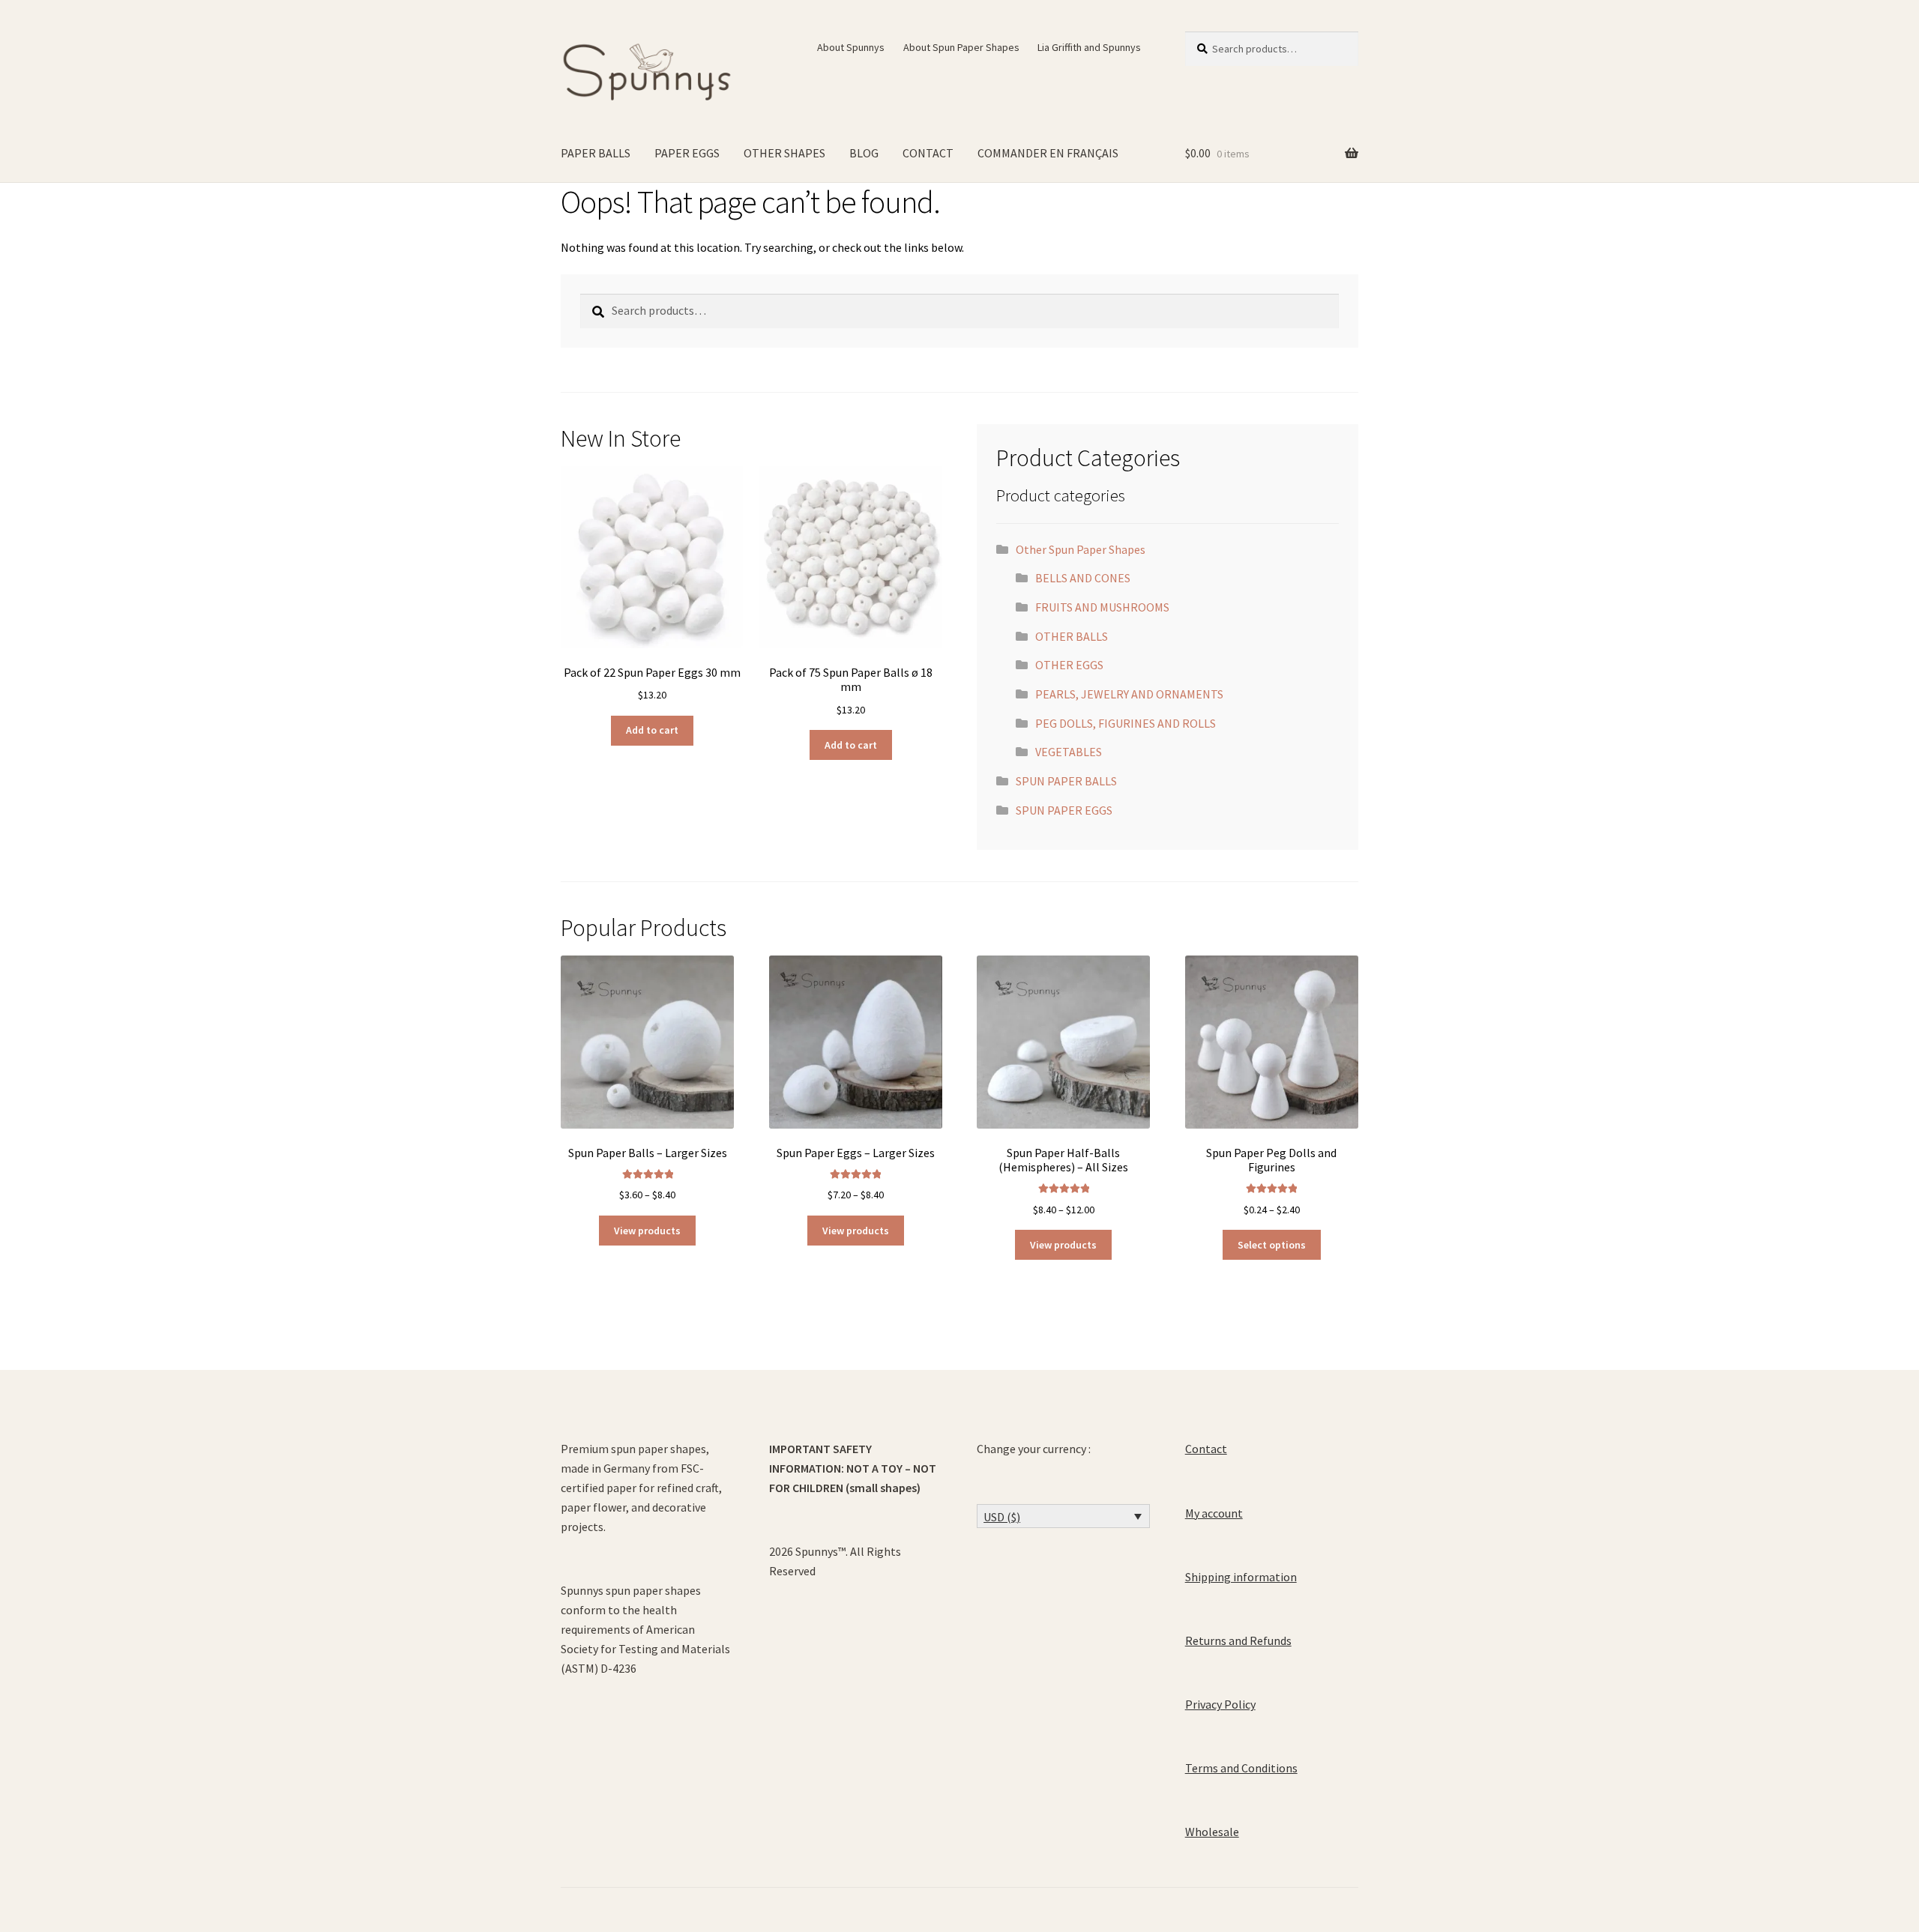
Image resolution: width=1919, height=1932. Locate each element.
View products (647, 1231)
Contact (1206, 1449)
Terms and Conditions (1241, 1768)
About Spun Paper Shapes (961, 47)
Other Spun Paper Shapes (1081, 549)
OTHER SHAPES (784, 153)
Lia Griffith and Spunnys (1089, 47)
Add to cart (652, 730)
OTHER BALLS (1072, 636)
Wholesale (1212, 1832)
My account (1214, 1513)
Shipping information (1241, 1577)
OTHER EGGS (1069, 665)
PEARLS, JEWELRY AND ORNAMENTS (1129, 694)
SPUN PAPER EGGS (1064, 810)
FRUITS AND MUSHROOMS (1102, 607)
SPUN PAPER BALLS (1066, 781)
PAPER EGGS (687, 153)
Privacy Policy (1220, 1704)
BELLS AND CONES (1083, 578)
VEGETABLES (1069, 752)
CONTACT (928, 153)
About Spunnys (851, 47)
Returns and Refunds (1238, 1640)
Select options (1272, 1245)
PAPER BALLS (596, 153)
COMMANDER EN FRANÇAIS (1048, 153)
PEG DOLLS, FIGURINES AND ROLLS (1126, 723)
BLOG (864, 153)
